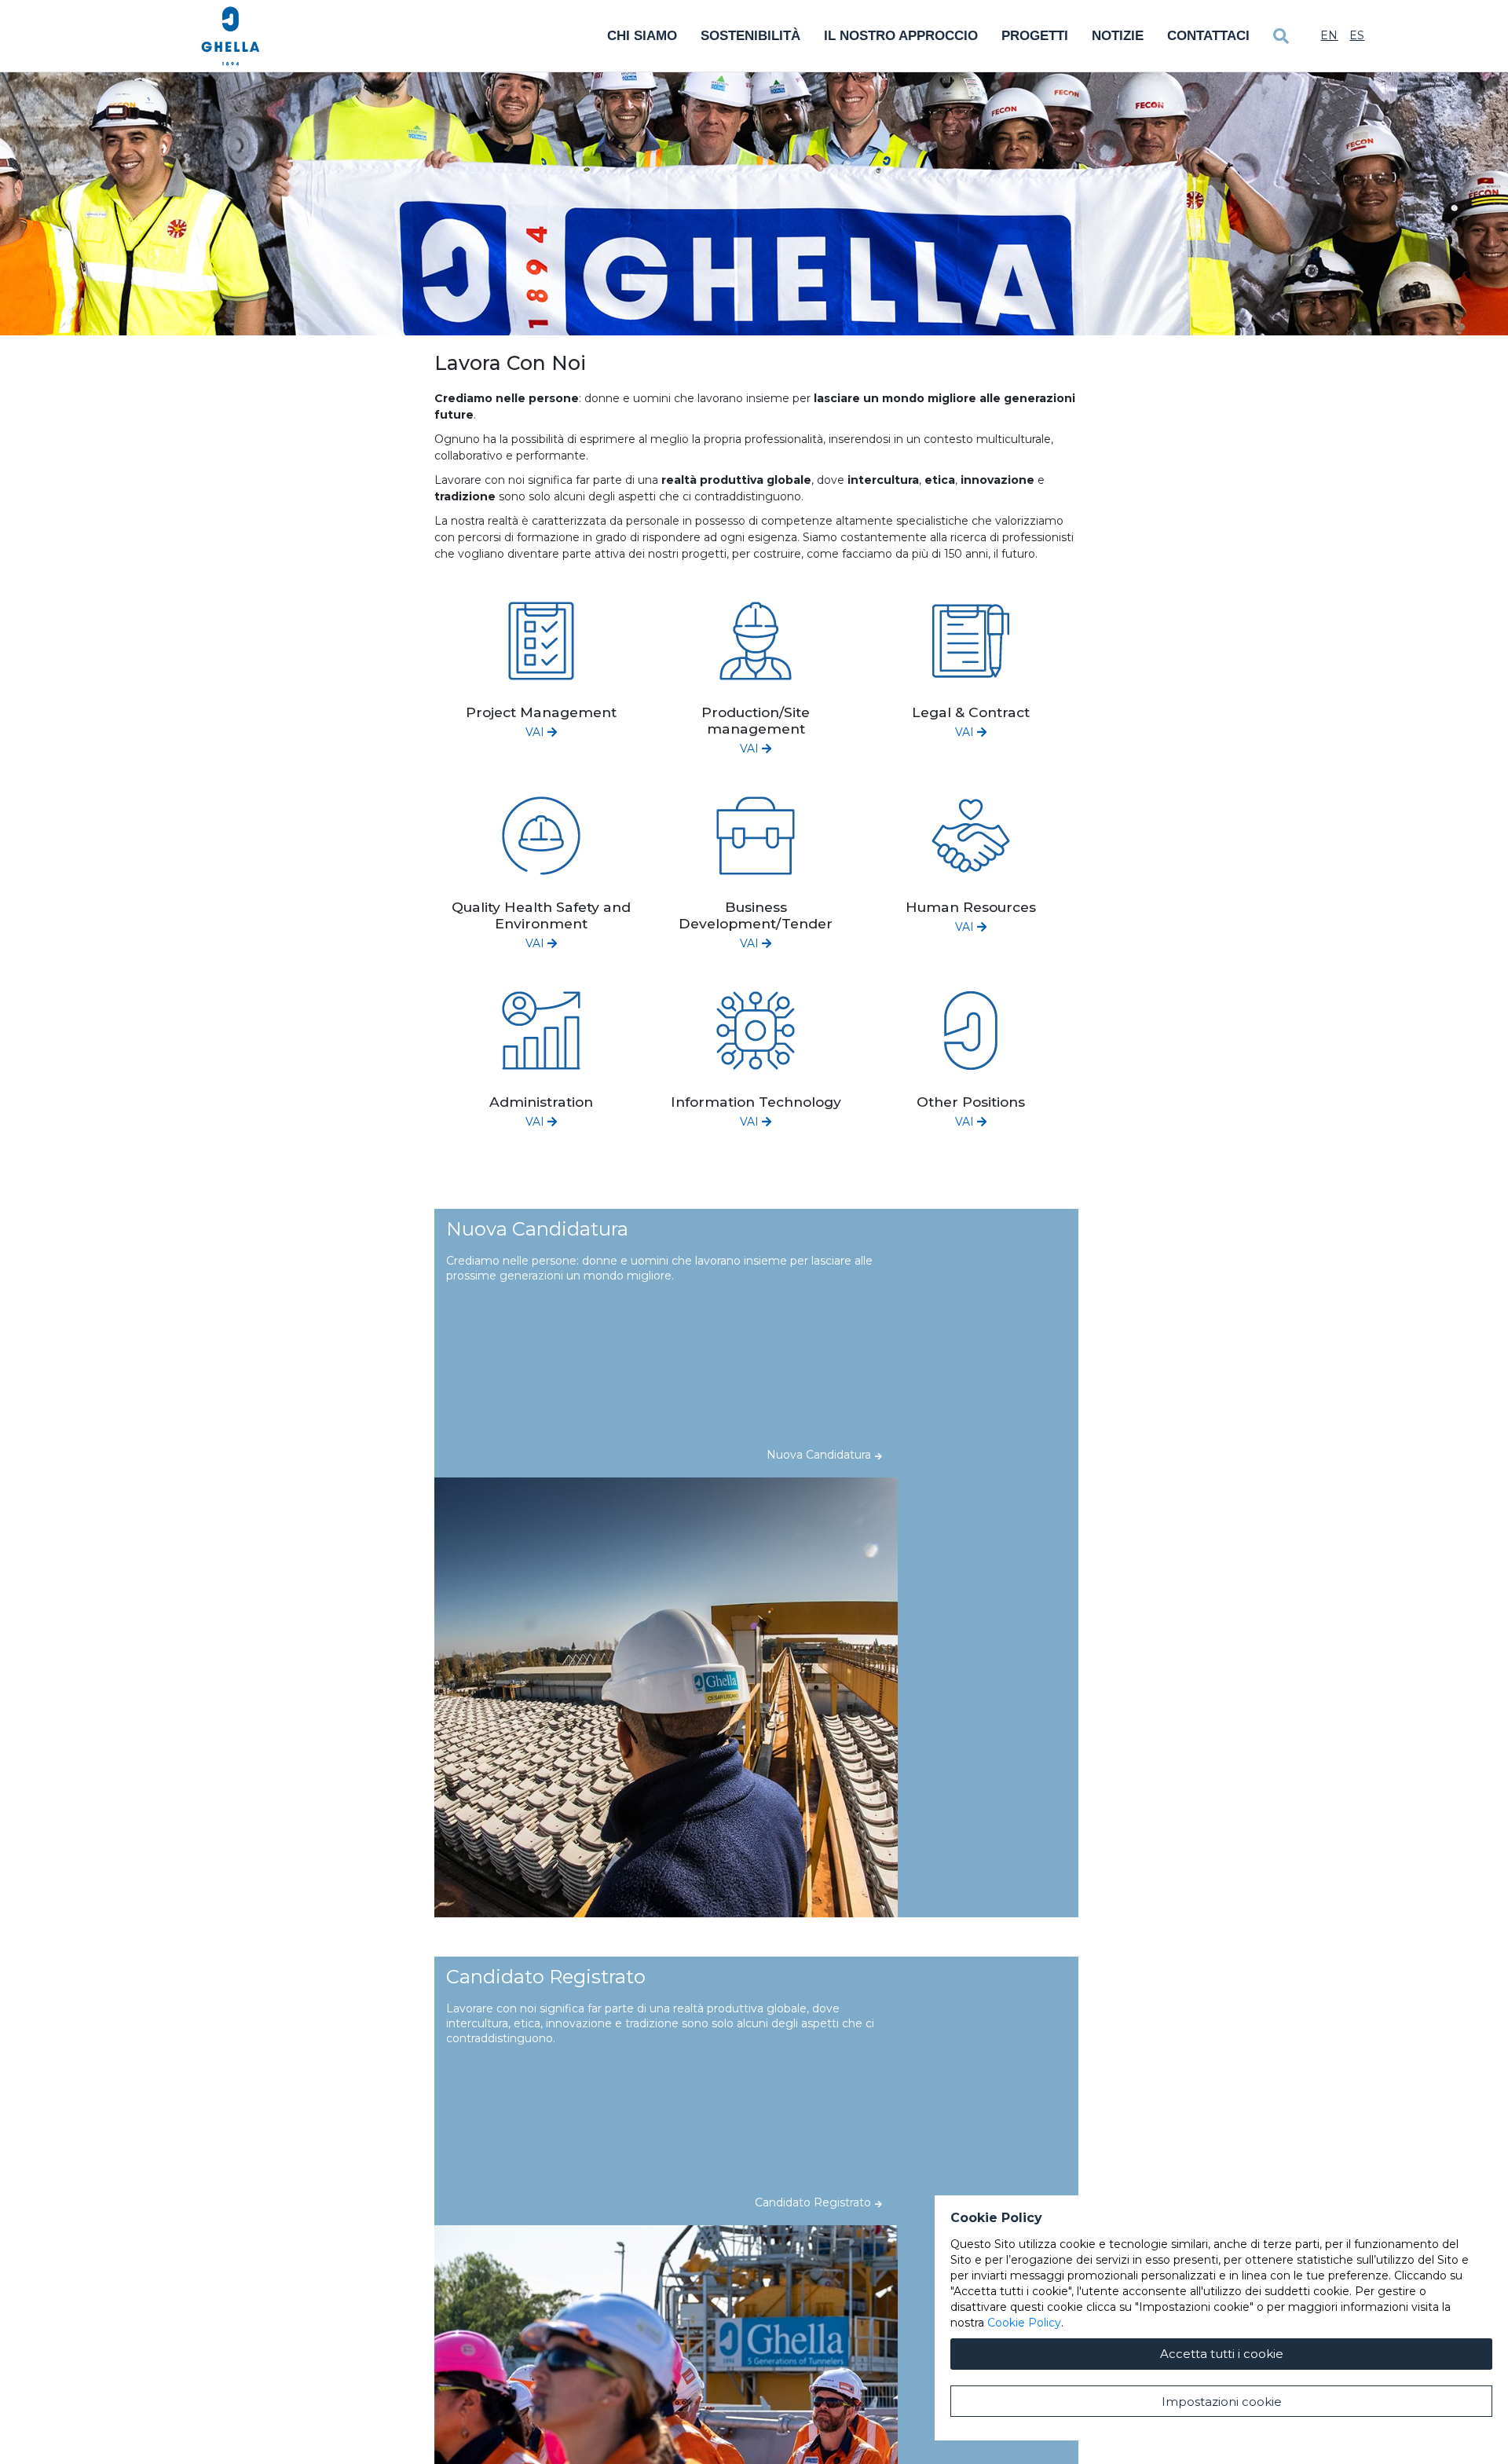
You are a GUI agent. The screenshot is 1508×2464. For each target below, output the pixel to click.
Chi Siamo (642, 36)
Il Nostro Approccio (901, 36)
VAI (536, 732)
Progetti (1035, 36)
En (1329, 35)
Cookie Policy (1024, 2323)
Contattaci (1208, 36)
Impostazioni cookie (1222, 2402)
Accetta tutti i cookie (1222, 2354)
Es (1357, 35)
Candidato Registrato (813, 2202)
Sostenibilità (750, 36)
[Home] (231, 36)
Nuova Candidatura (819, 1455)
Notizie (1118, 36)
